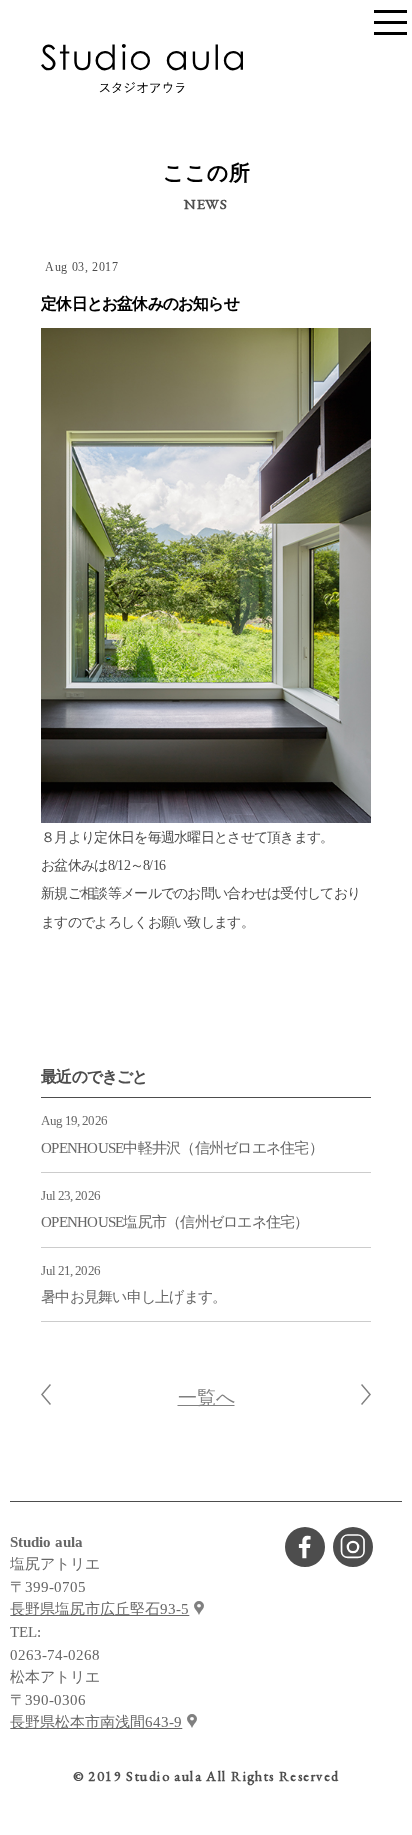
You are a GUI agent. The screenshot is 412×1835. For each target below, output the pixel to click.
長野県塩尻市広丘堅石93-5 (99, 1609)
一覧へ (206, 1397)
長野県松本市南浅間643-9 (96, 1722)
